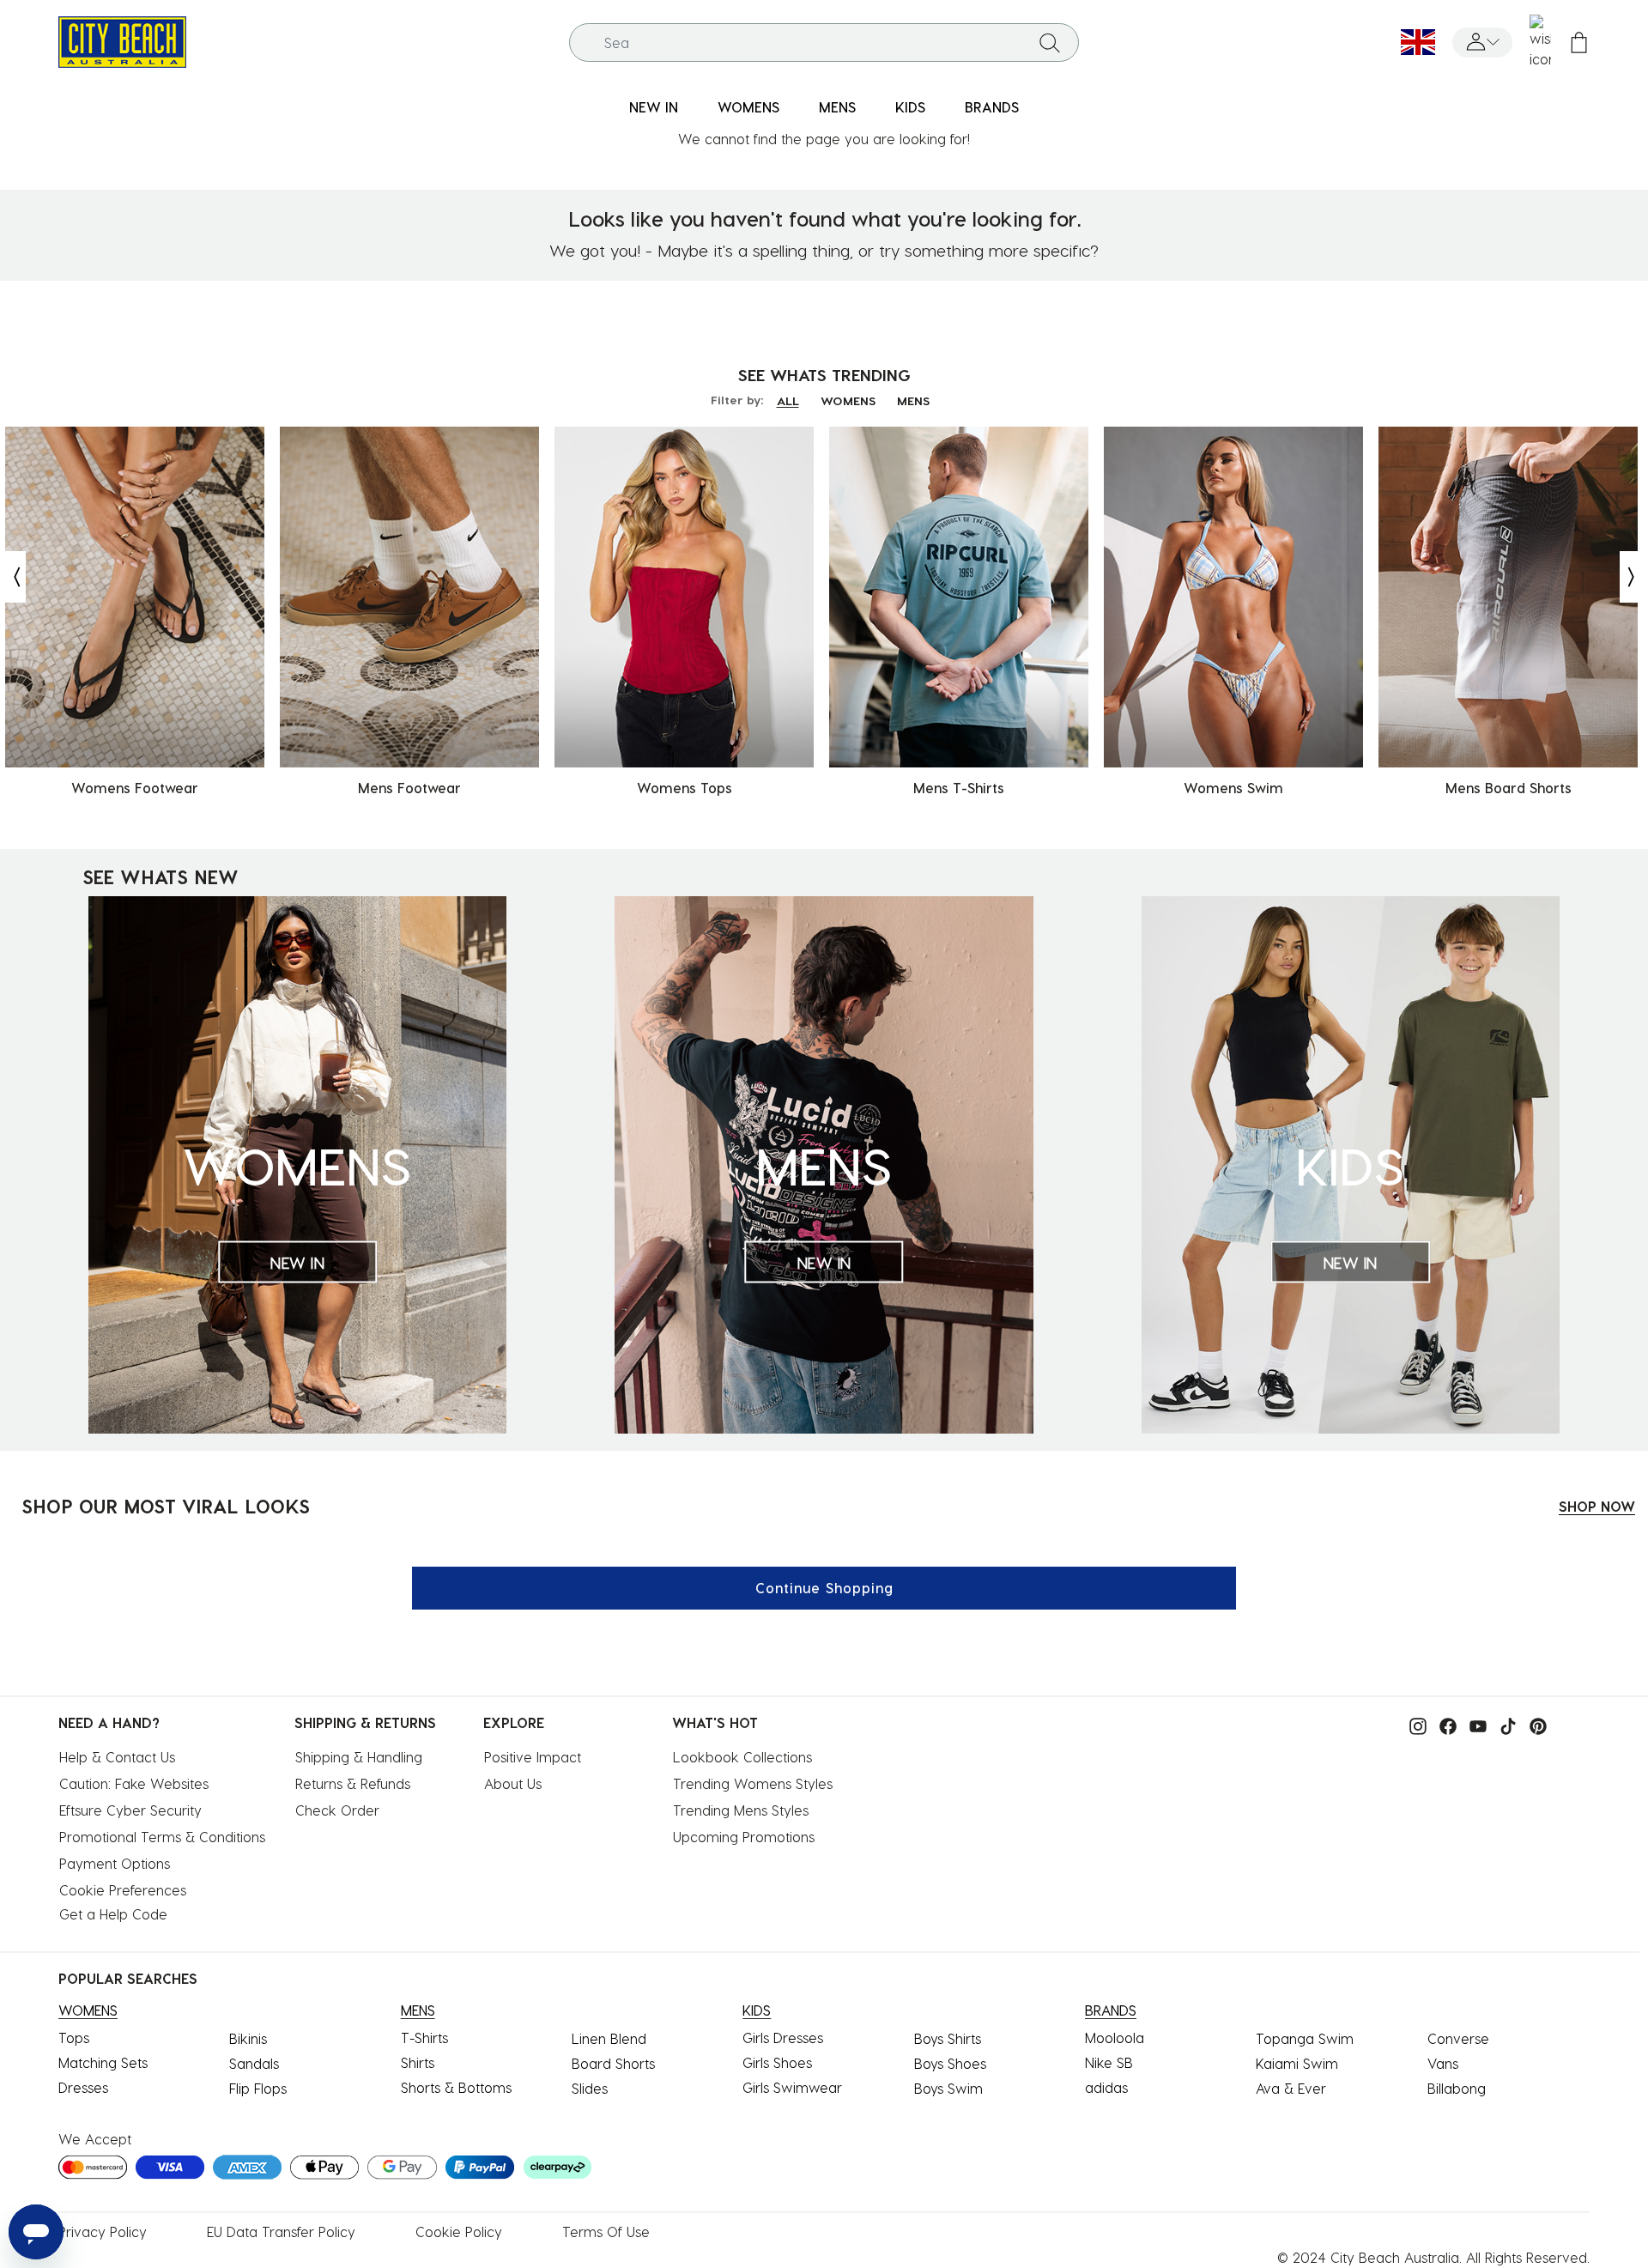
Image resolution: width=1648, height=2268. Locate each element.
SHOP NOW (1597, 1506)
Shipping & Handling (359, 1757)
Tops (74, 2038)
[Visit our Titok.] (1504, 1724)
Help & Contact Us (117, 1757)
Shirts (418, 2062)
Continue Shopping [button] (824, 1588)
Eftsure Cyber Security (130, 1810)
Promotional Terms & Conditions (162, 1837)
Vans (1443, 2063)
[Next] (1633, 577)
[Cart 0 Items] (1579, 42)
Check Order (337, 1810)
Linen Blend (609, 2038)
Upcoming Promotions (744, 1837)
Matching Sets (103, 2062)
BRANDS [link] (992, 107)
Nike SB (1109, 2062)
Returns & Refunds (353, 1783)
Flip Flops (258, 2088)
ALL (788, 400)
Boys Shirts (948, 2038)
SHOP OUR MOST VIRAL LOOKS (166, 1506)
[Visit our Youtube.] (1474, 1724)
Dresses (83, 2087)
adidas (1106, 2087)
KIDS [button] (910, 107)
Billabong (1457, 2088)
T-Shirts (424, 2038)
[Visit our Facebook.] (1444, 1724)
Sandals (254, 2063)
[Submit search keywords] (1050, 42)
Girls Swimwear (792, 2087)
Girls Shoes (777, 2062)
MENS (913, 400)
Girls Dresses (783, 2038)
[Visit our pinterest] (1534, 1724)
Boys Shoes (950, 2063)
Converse (1458, 2038)
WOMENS (848, 400)
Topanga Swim (1305, 2038)
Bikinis (248, 2038)
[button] (1482, 42)
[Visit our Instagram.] (1414, 1724)
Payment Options (115, 1863)
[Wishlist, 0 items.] (1540, 42)
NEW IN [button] (654, 107)
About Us (513, 1783)
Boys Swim (948, 2088)
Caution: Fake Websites (134, 1783)
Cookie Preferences (123, 1890)
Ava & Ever (1291, 2088)
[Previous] (13, 577)
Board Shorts (613, 2063)
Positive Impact (533, 1757)
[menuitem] (654, 108)
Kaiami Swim (1297, 2063)
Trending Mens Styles (741, 1810)
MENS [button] (837, 107)
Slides (590, 2088)
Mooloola (1115, 2038)
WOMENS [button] (748, 107)
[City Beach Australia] (122, 40)
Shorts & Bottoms (456, 2087)
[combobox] (824, 42)
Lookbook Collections (742, 1757)
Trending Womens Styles (753, 1783)
